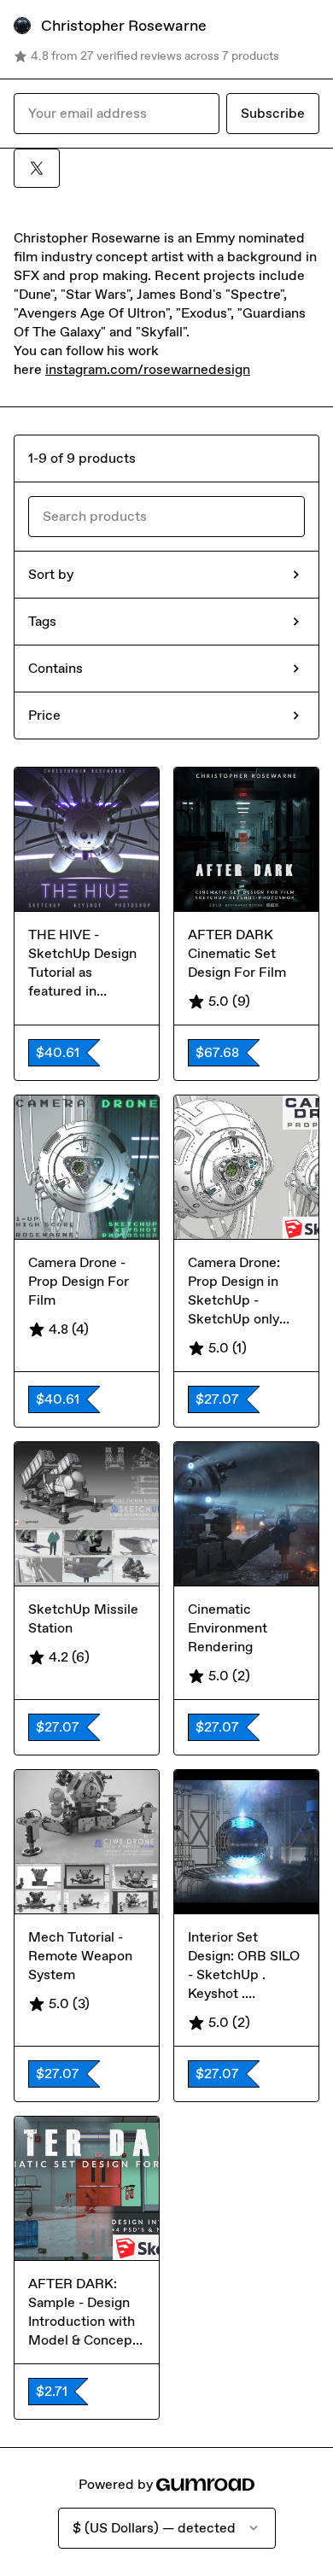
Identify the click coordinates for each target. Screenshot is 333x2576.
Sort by (51, 574)
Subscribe (273, 113)
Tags (42, 621)
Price (44, 715)
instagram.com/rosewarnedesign (148, 369)
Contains (55, 668)
